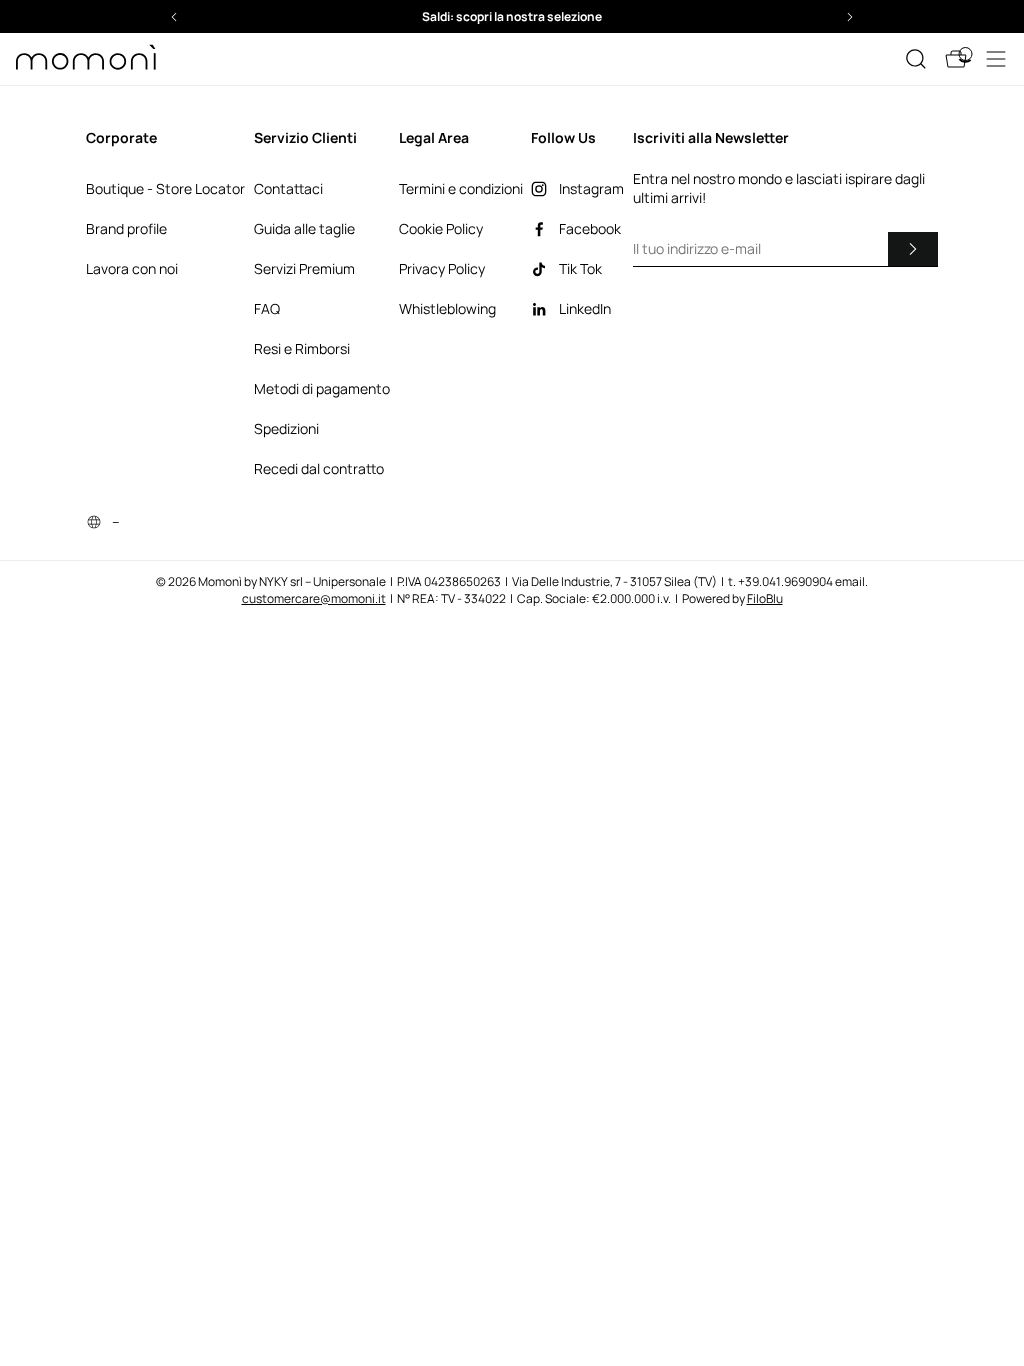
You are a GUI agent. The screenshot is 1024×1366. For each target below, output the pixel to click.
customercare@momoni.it (314, 598)
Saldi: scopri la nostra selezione (433, 16)
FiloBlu (765, 598)
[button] (433, 16)
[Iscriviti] (913, 249)
